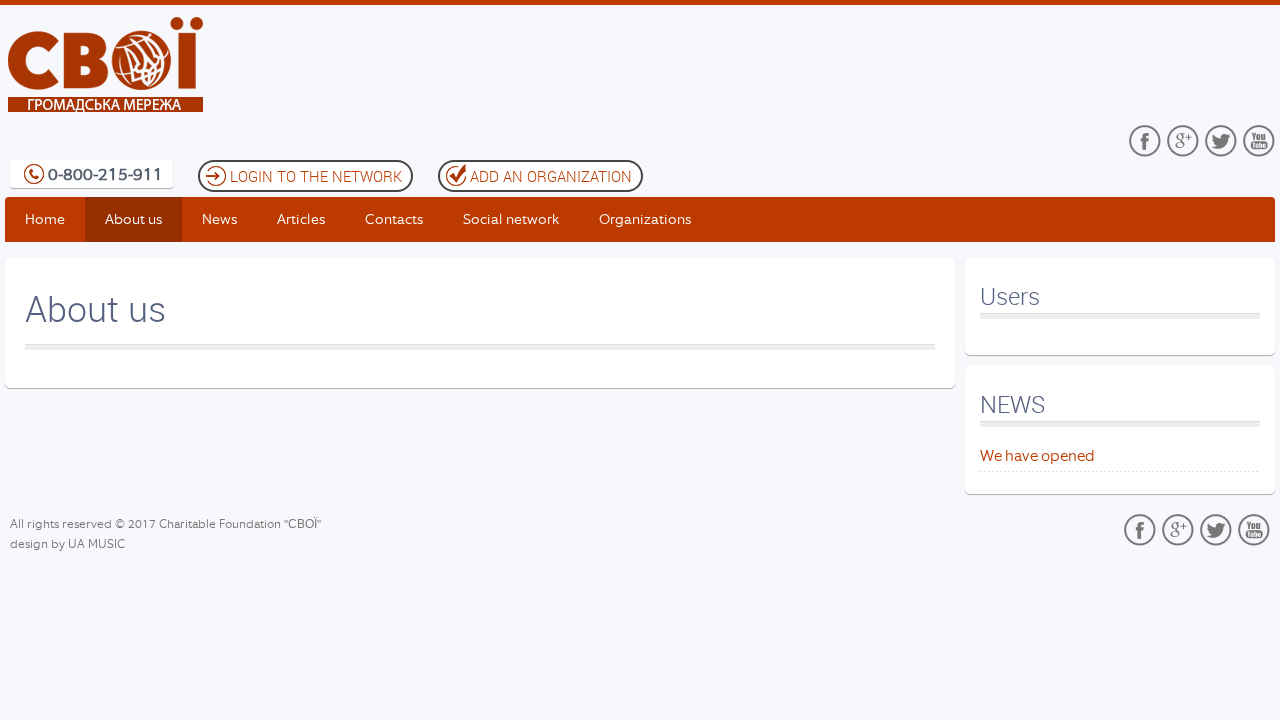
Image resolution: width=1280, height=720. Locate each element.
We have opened (1037, 456)
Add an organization (551, 176)
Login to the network (316, 176)
